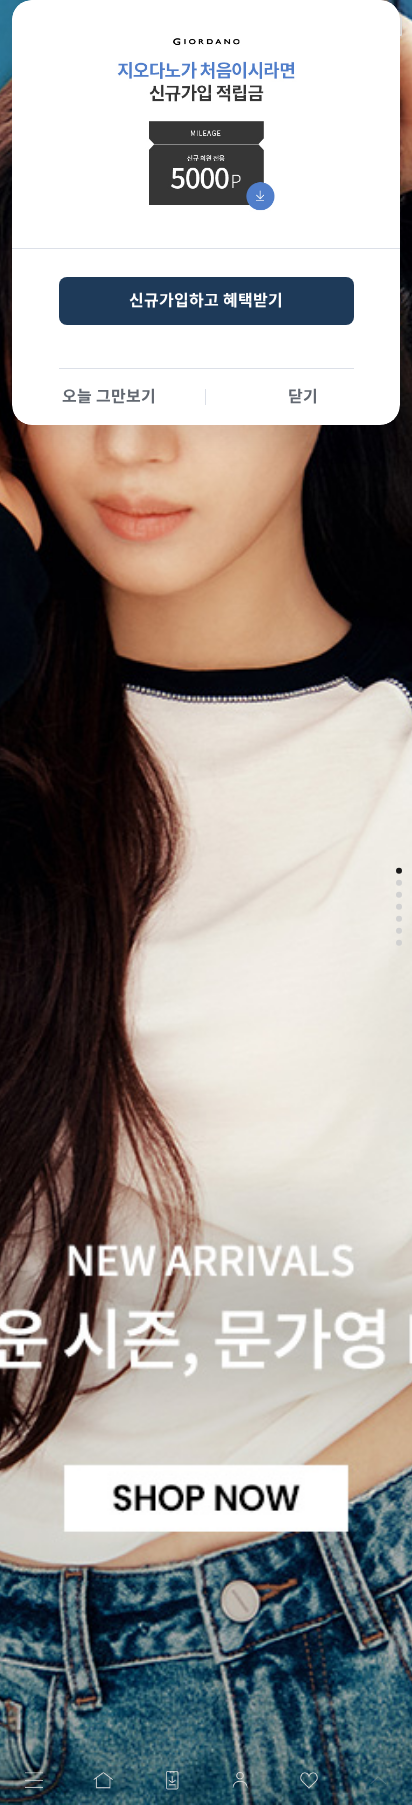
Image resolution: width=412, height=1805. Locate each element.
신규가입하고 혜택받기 (206, 300)
